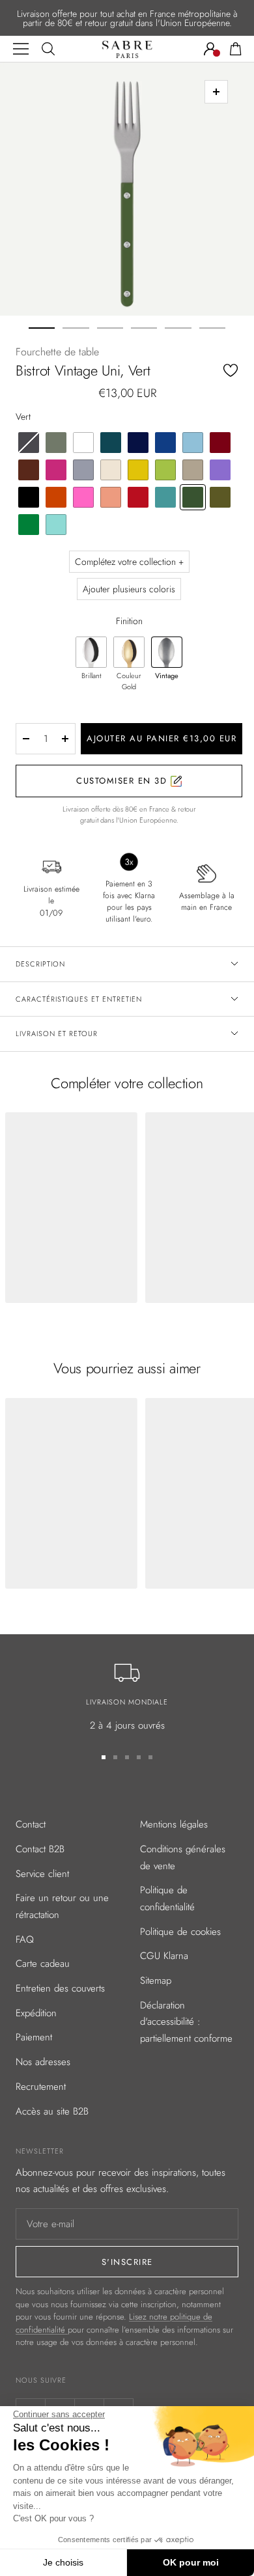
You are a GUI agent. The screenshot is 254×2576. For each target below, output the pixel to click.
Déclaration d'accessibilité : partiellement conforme (186, 2022)
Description (40, 964)
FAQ (25, 1939)
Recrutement (41, 2087)
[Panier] (236, 49)
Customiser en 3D (123, 781)
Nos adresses (43, 2062)
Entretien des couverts (60, 1988)
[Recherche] (48, 49)
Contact (31, 1824)
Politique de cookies (180, 1932)
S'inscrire (127, 2262)
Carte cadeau (43, 1964)
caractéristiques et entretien (79, 999)
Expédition (36, 2013)
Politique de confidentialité (167, 1898)
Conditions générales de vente (183, 1857)
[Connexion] (210, 49)
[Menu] (21, 49)
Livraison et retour (57, 1034)
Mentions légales (174, 1824)
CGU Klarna (164, 1956)
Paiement (34, 2037)
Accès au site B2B (52, 2111)
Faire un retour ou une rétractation (62, 1906)
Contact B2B (40, 1849)
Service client (42, 1874)
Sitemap (156, 1980)
